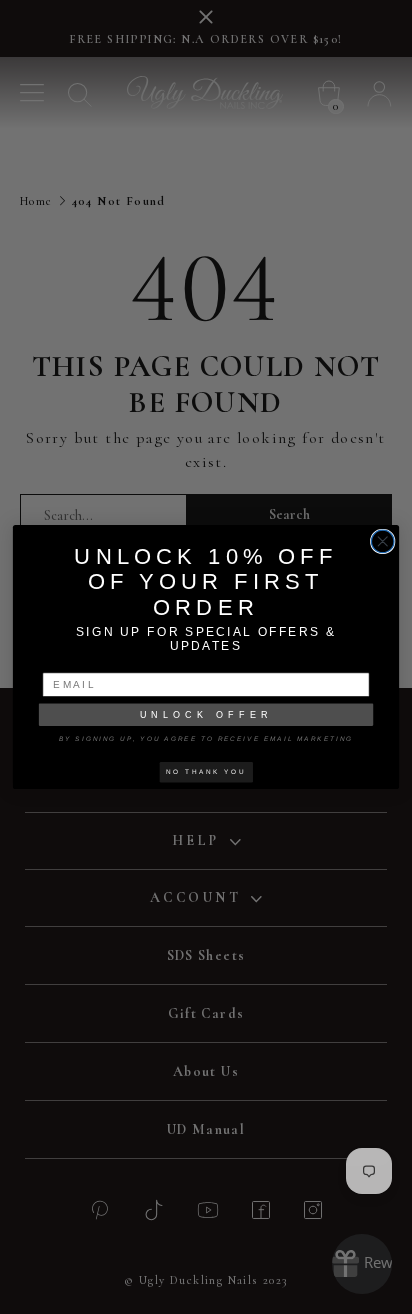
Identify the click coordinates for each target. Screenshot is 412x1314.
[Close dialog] (382, 541)
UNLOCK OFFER (206, 714)
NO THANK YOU (206, 771)
